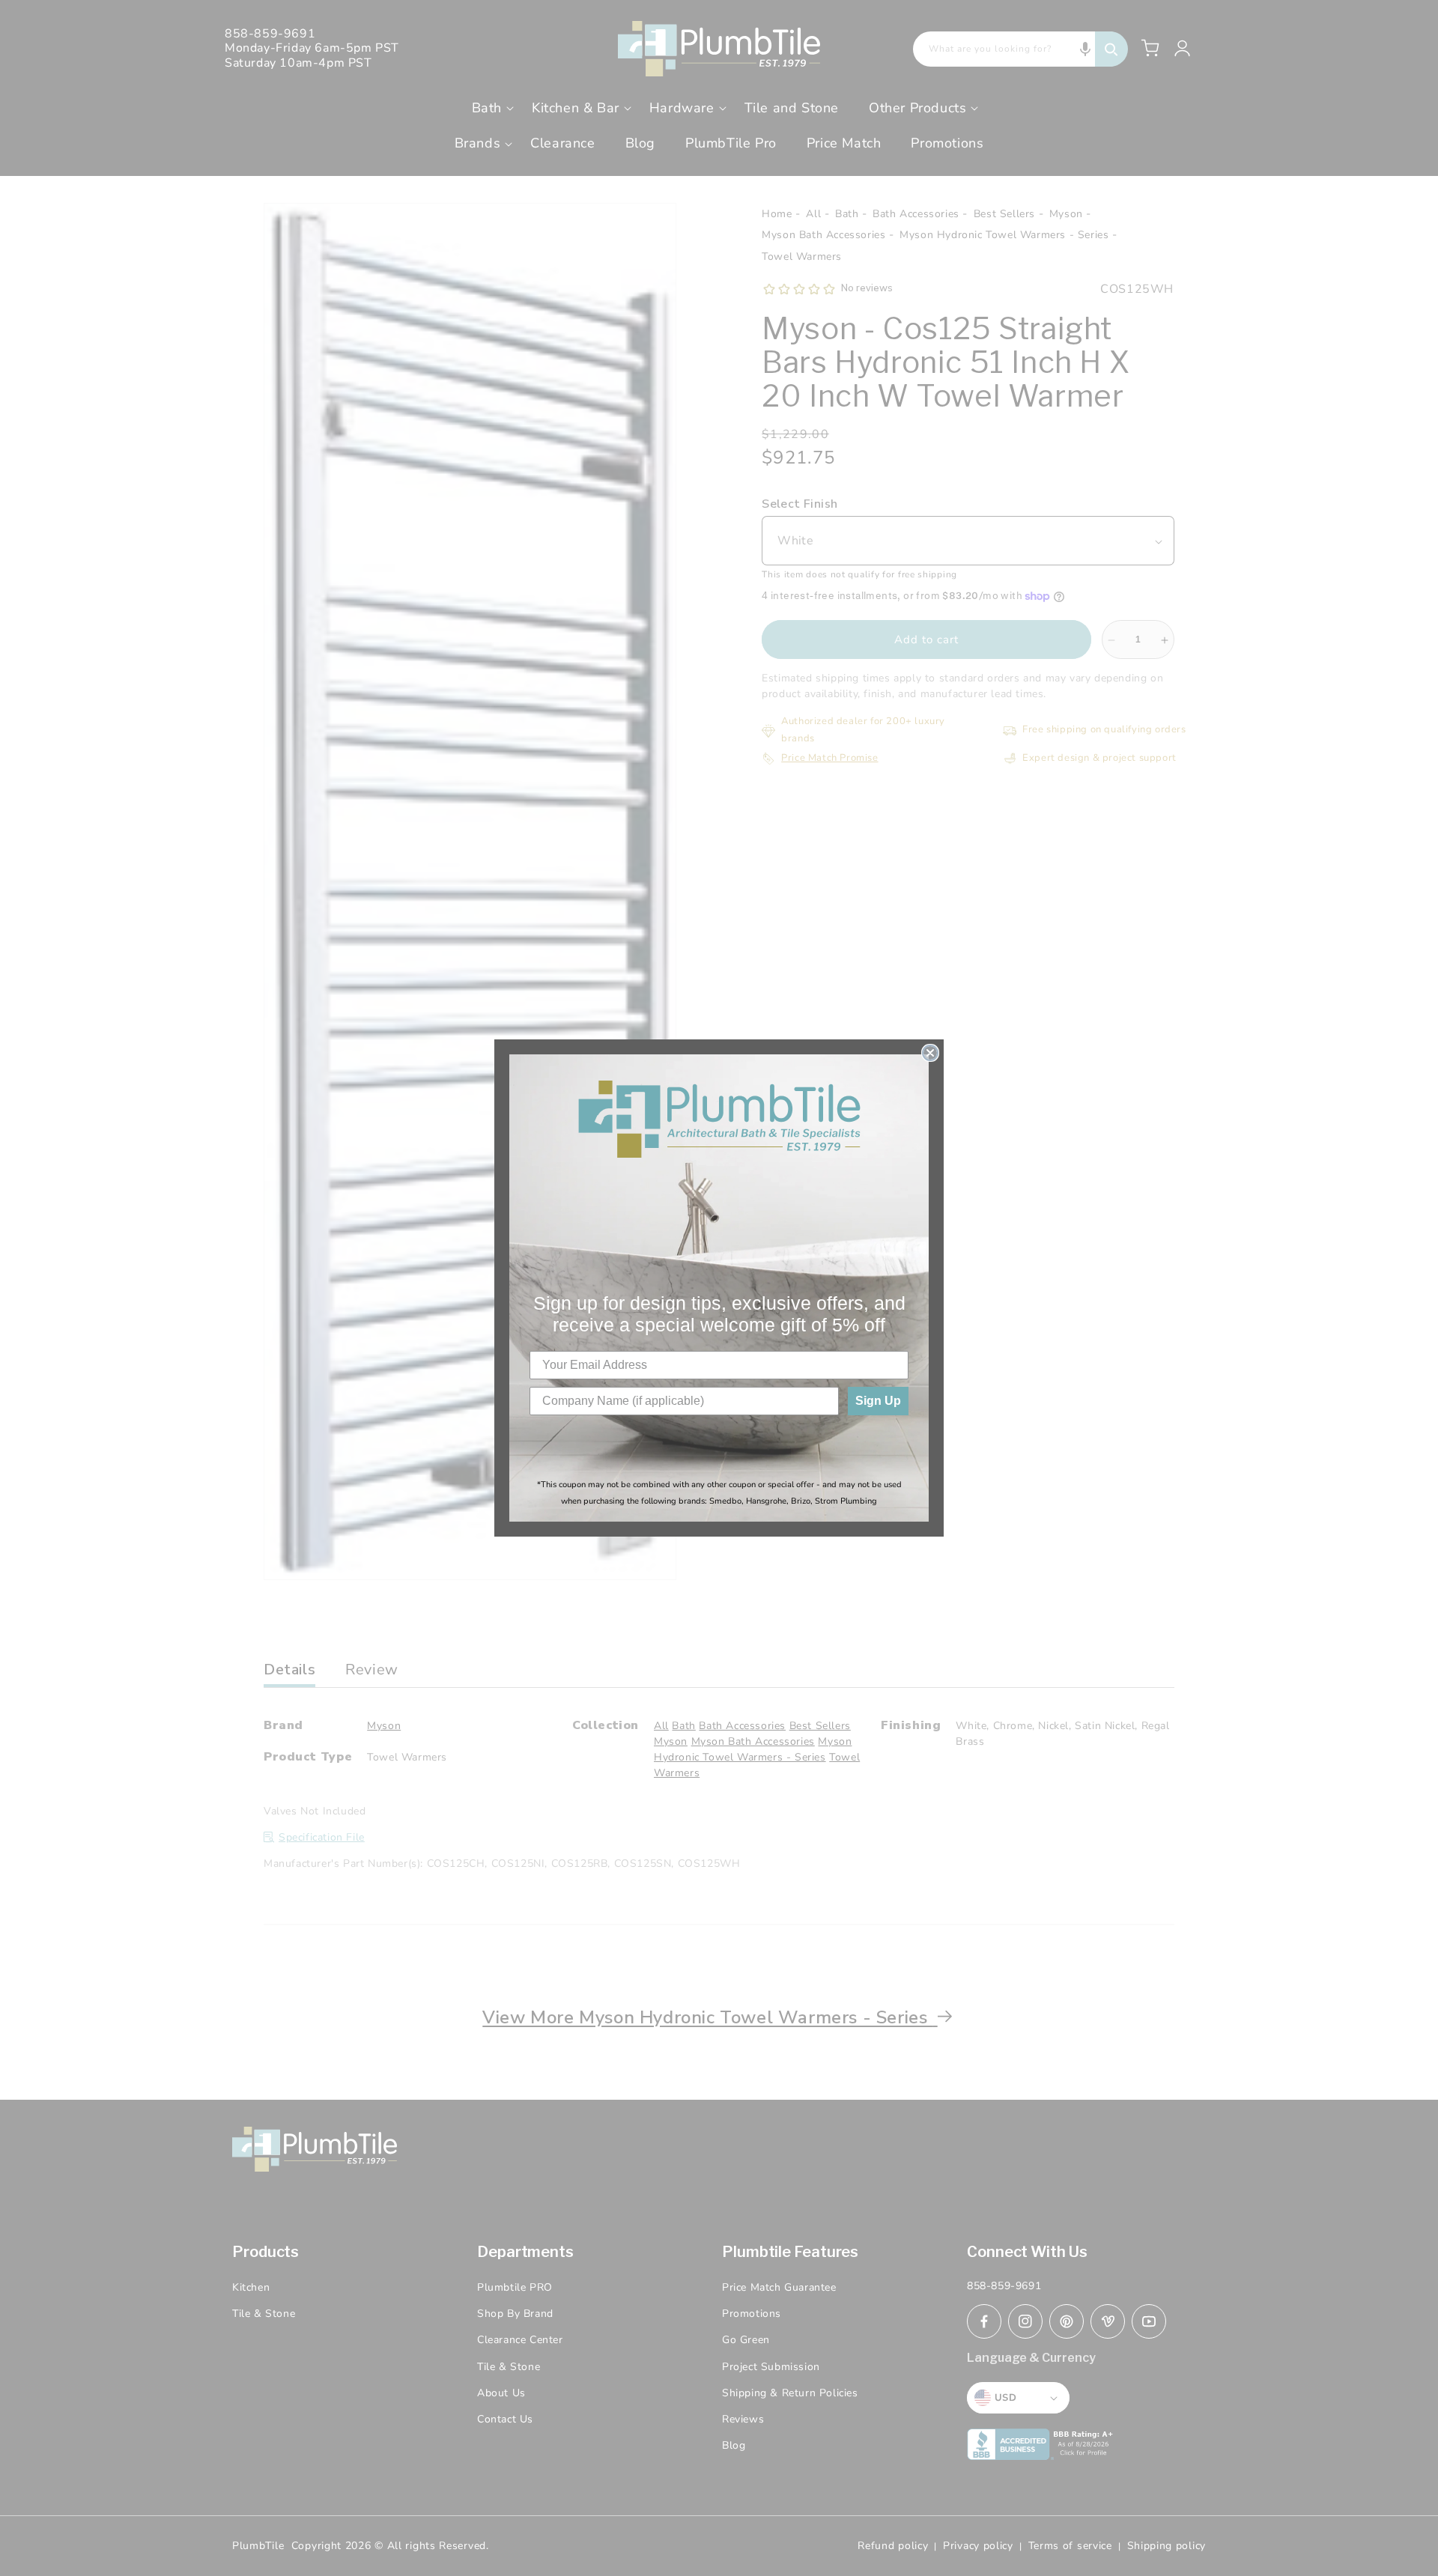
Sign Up (878, 1401)
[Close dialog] (930, 1053)
